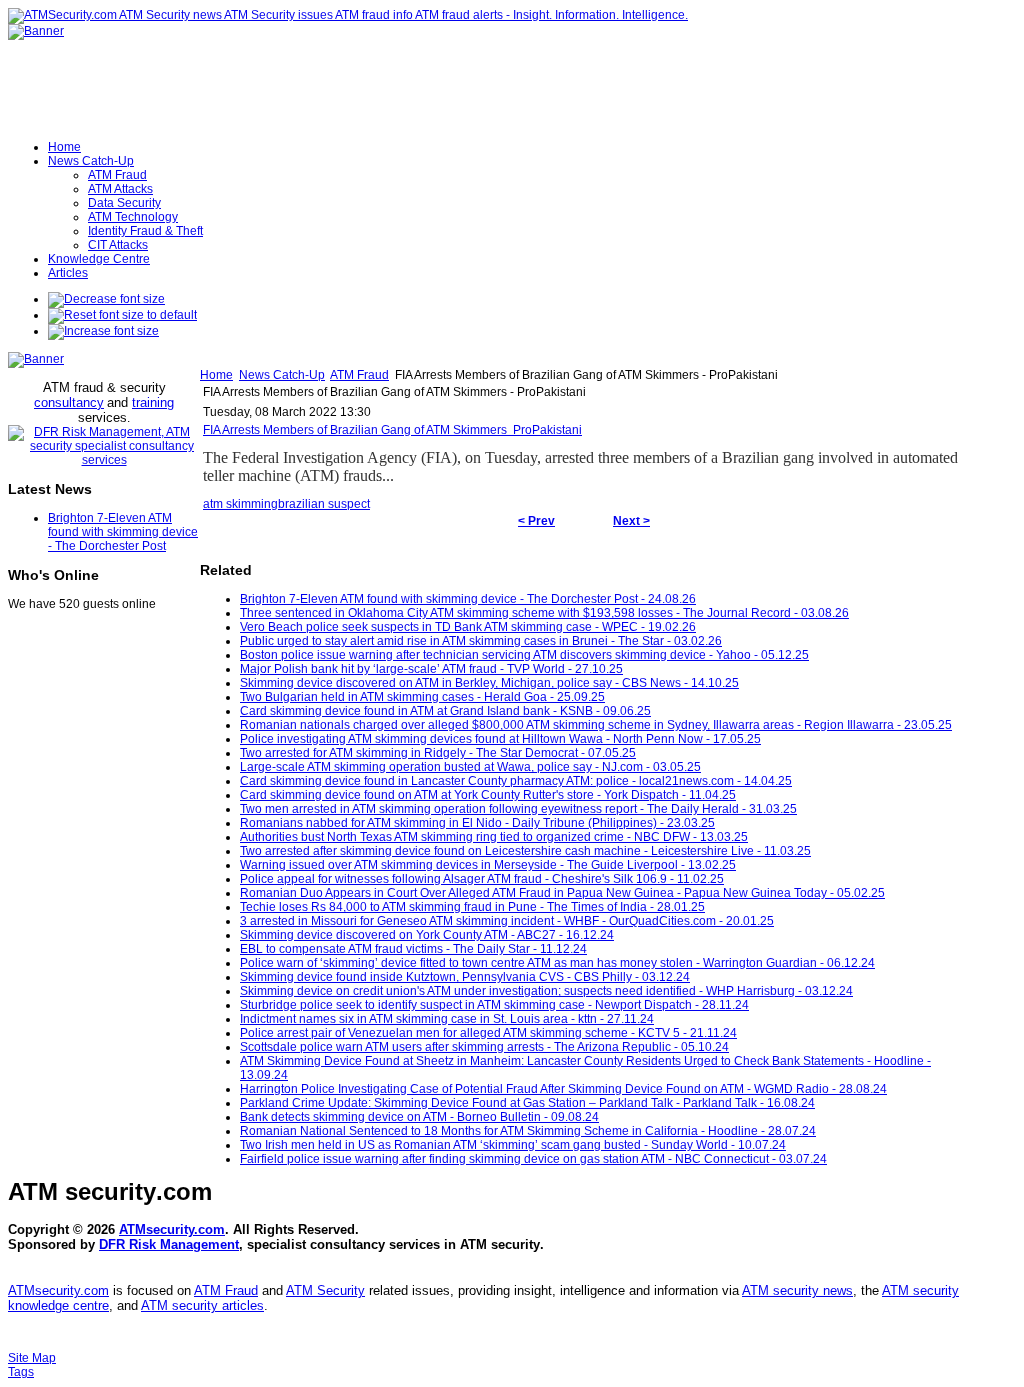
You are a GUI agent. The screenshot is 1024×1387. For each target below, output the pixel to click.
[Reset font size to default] (122, 315)
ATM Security (325, 1290)
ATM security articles (202, 1305)
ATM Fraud (359, 375)
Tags (21, 1372)
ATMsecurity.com (172, 1229)
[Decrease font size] (106, 299)
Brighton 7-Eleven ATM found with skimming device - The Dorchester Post (123, 532)
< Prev (536, 521)
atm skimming (240, 504)
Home (216, 375)
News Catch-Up (282, 375)
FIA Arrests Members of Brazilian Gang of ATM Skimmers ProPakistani (392, 430)
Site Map (32, 1358)
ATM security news (797, 1290)
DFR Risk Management (169, 1244)
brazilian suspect (324, 504)
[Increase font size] (103, 331)
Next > (631, 521)
